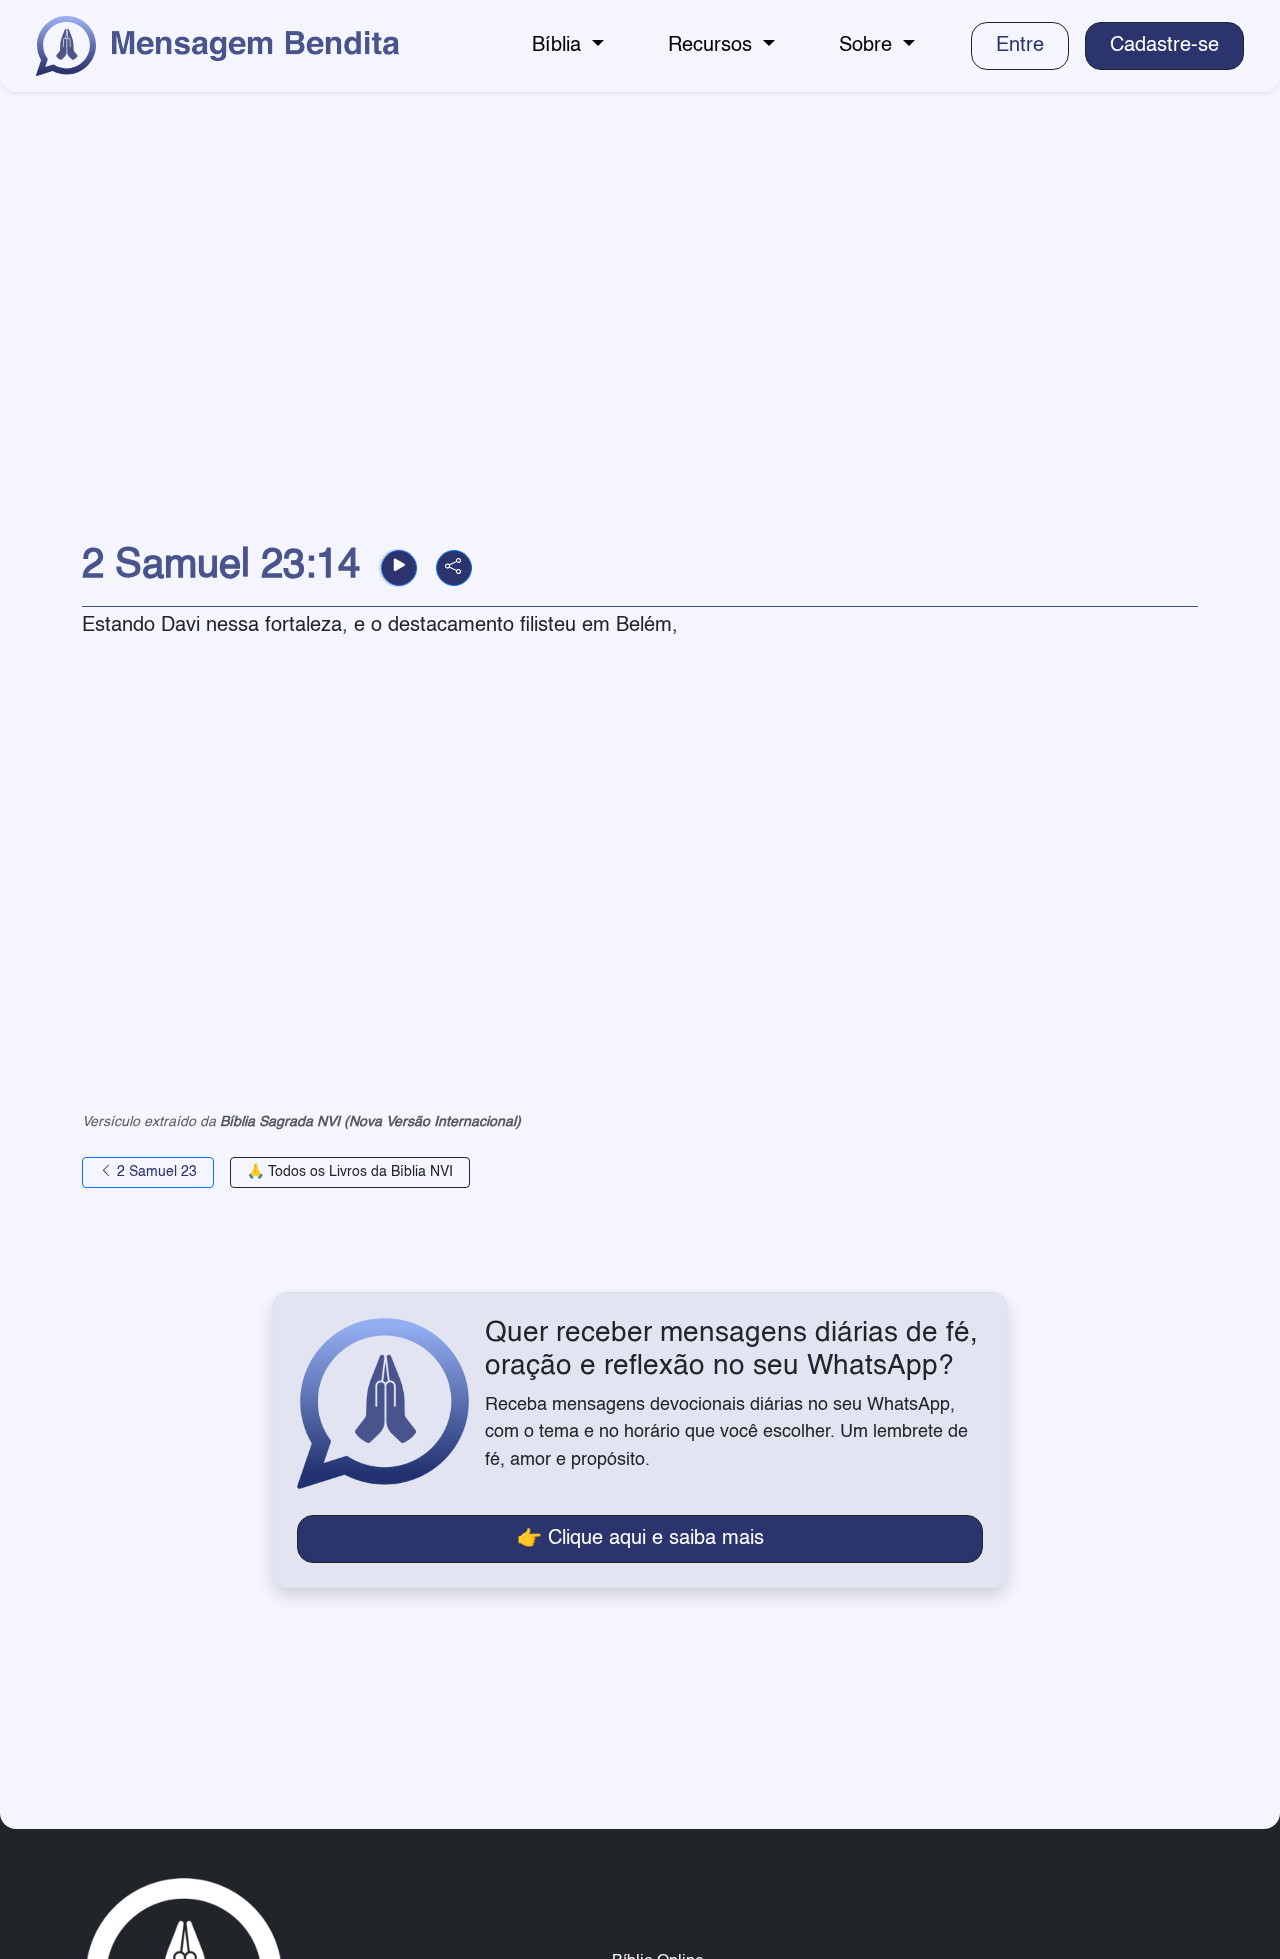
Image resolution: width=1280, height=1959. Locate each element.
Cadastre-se (1164, 46)
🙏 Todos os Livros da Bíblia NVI (350, 1172)
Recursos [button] (713, 46)
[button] (399, 568)
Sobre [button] (868, 46)
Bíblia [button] (559, 46)
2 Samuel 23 (155, 1172)
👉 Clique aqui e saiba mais (640, 1539)
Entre (1020, 46)
